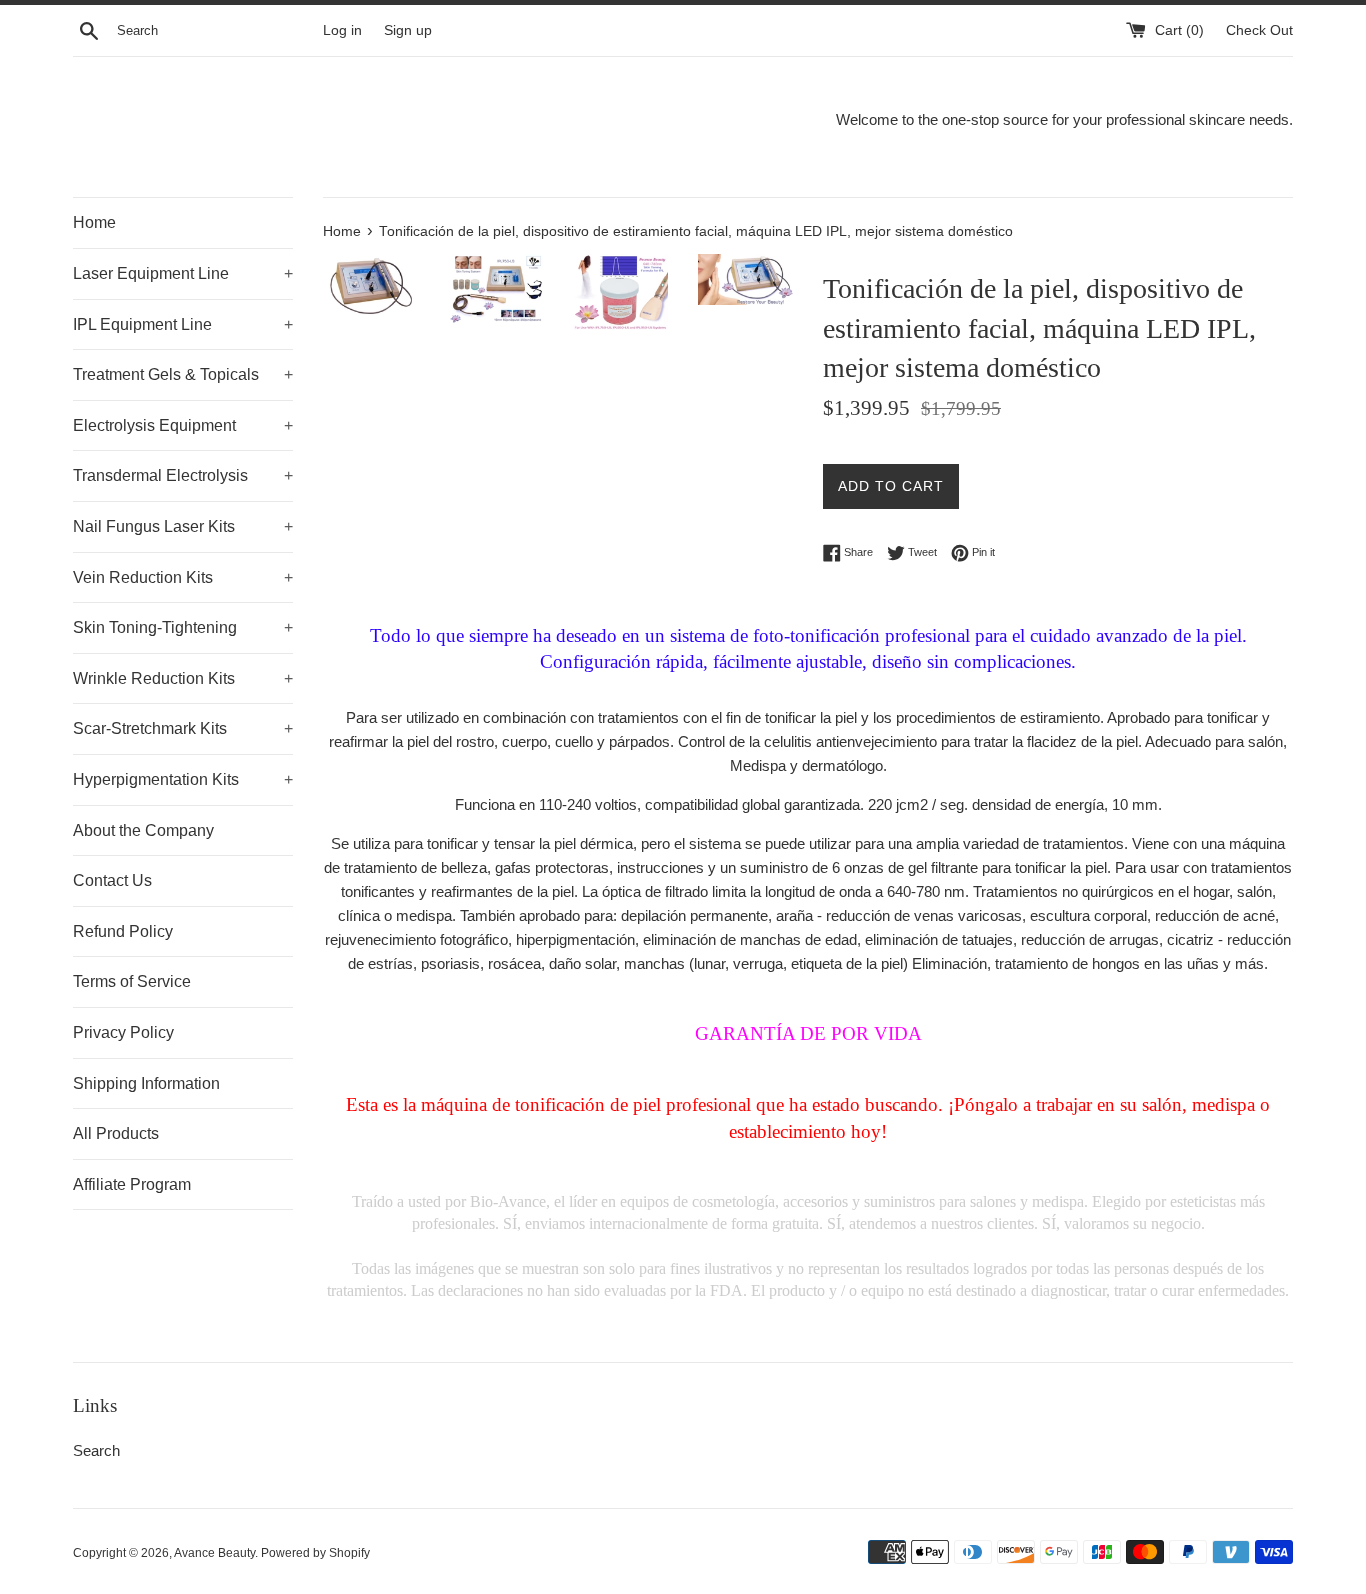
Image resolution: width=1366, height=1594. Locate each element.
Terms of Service (132, 981)
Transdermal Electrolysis (183, 475)
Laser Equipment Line (183, 273)
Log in (342, 30)
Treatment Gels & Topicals (183, 374)
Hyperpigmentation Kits (183, 779)
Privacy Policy (123, 1032)
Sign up (408, 30)
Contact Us (112, 880)
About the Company (143, 830)
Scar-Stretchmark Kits (183, 728)
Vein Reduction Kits (183, 577)
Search (96, 1450)
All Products (116, 1133)
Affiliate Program (132, 1184)
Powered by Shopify (315, 1553)
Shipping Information (146, 1083)
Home (94, 222)
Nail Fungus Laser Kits (183, 526)
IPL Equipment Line (183, 324)
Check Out (1259, 30)
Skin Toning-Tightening (183, 627)
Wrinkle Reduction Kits (183, 678)
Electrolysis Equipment (183, 425)
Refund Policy (123, 931)
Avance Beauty (214, 1553)
